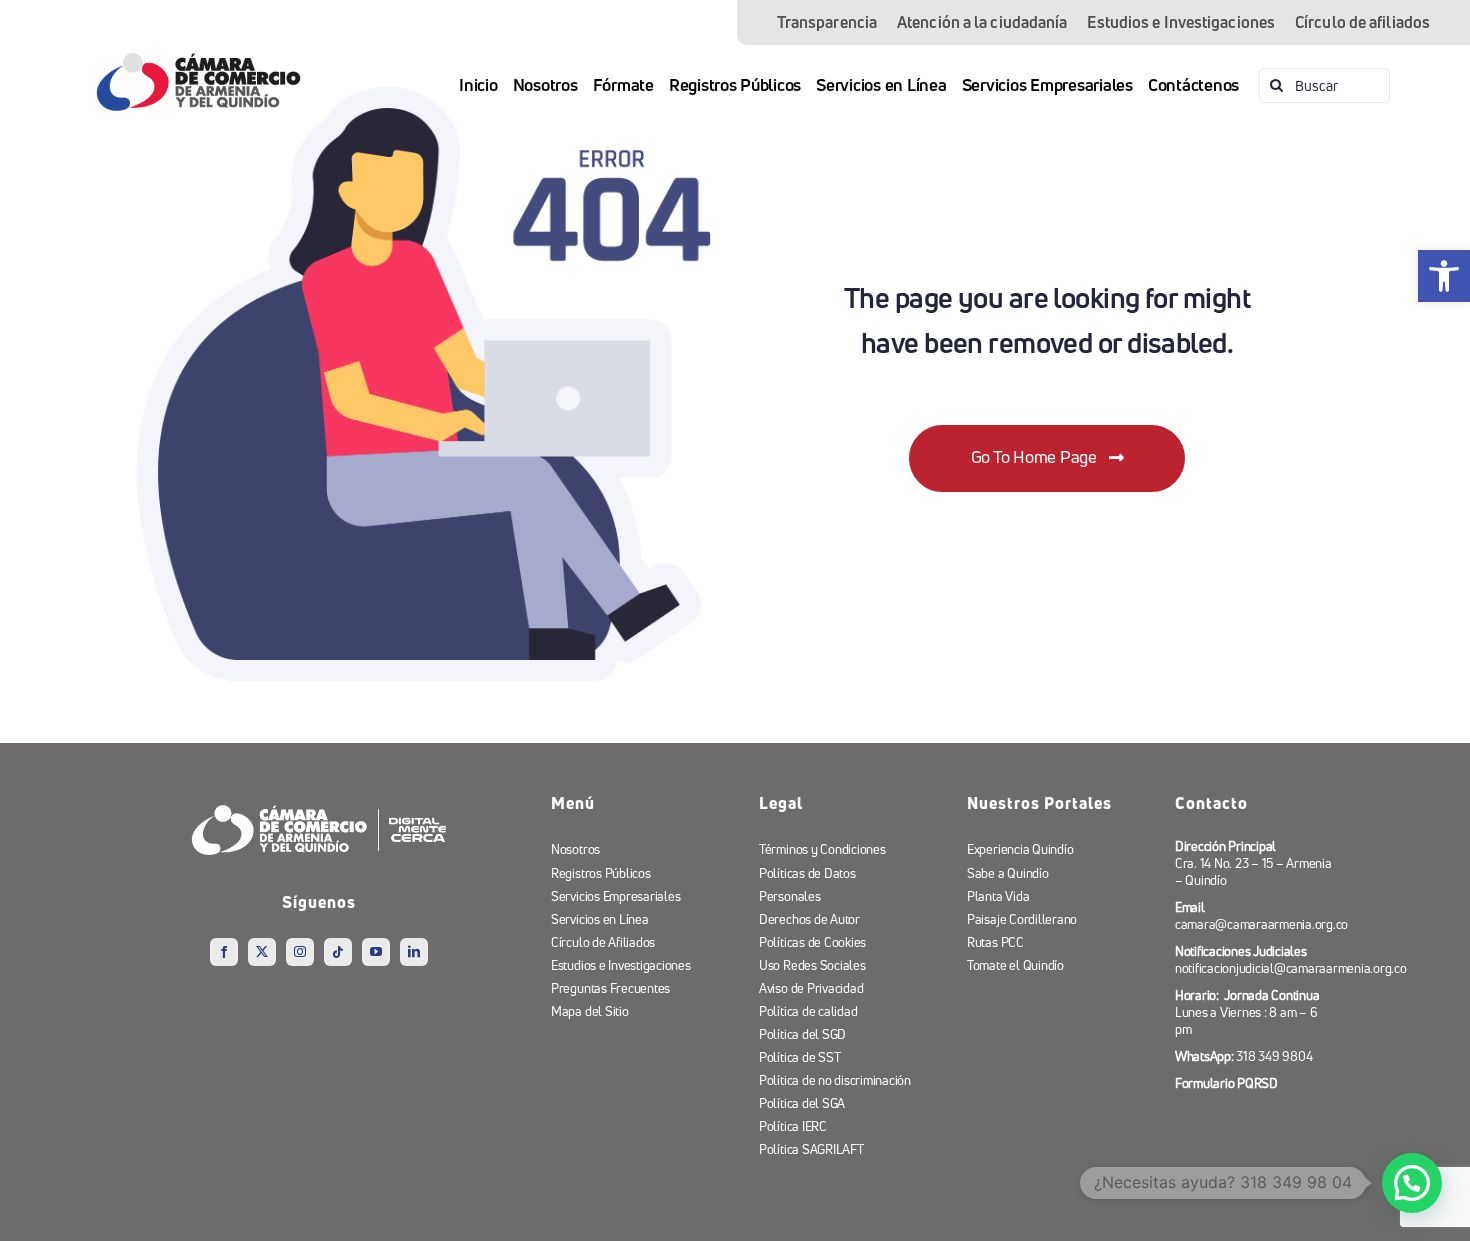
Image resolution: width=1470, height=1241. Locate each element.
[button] (1412, 1183)
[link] (1444, 276)
